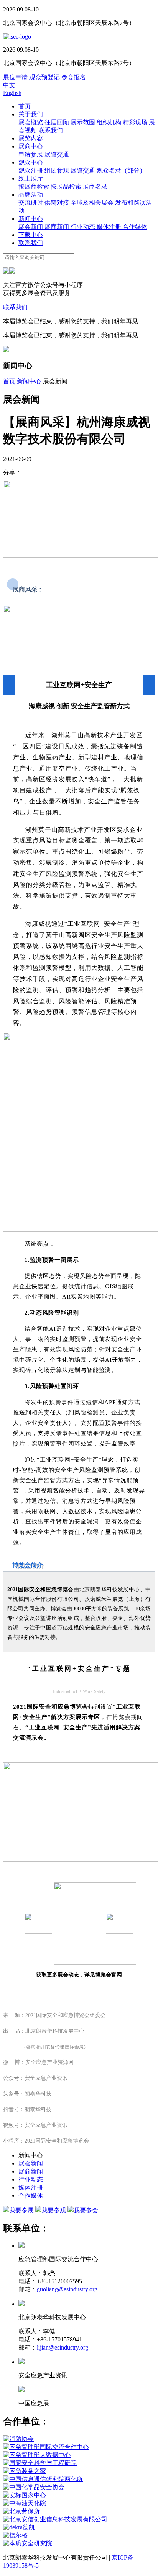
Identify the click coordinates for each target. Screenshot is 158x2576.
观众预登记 (44, 77)
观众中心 (31, 162)
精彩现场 (136, 122)
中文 (9, 85)
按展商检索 (35, 187)
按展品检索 (67, 187)
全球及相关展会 (93, 203)
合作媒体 (135, 227)
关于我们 (31, 114)
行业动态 (84, 227)
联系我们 (51, 130)
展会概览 (31, 122)
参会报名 (74, 77)
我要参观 (54, 2210)
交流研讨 (31, 203)
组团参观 (58, 170)
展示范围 (84, 122)
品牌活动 (31, 195)
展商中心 (31, 146)
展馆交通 (57, 154)
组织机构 (110, 122)
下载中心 (31, 235)
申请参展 (31, 154)
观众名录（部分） (121, 170)
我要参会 (86, 2210)
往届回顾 (58, 122)
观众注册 (31, 170)
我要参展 (21, 2210)
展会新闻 (31, 227)
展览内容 (31, 138)
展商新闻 (58, 227)
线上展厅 (31, 178)
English (12, 93)
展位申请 (15, 77)
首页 (25, 106)
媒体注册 (110, 227)
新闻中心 (31, 219)
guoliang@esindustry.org (67, 2289)
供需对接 (58, 203)
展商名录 (95, 187)
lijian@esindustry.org (63, 2347)
